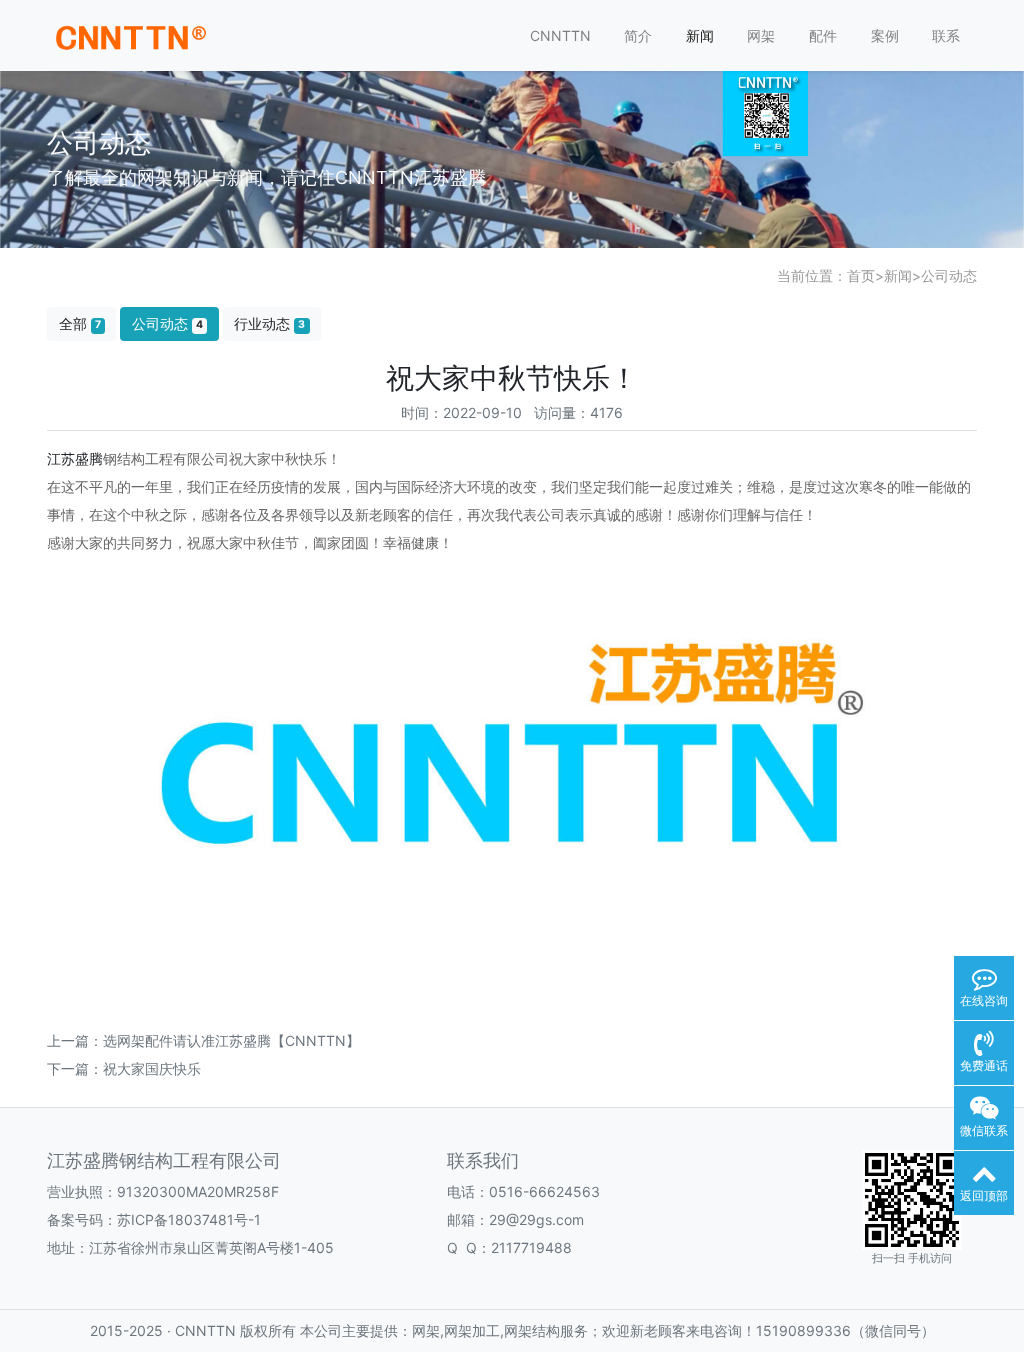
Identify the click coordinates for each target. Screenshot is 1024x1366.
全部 (80, 323)
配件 (823, 35)
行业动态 (269, 323)
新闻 (700, 35)
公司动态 (949, 275)
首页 (861, 275)
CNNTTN (560, 35)
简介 (638, 35)
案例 (885, 35)
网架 (761, 35)
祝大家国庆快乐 (152, 1068)
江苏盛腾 (75, 458)
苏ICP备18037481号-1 (189, 1219)
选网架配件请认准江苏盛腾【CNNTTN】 (231, 1040)
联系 (946, 35)
